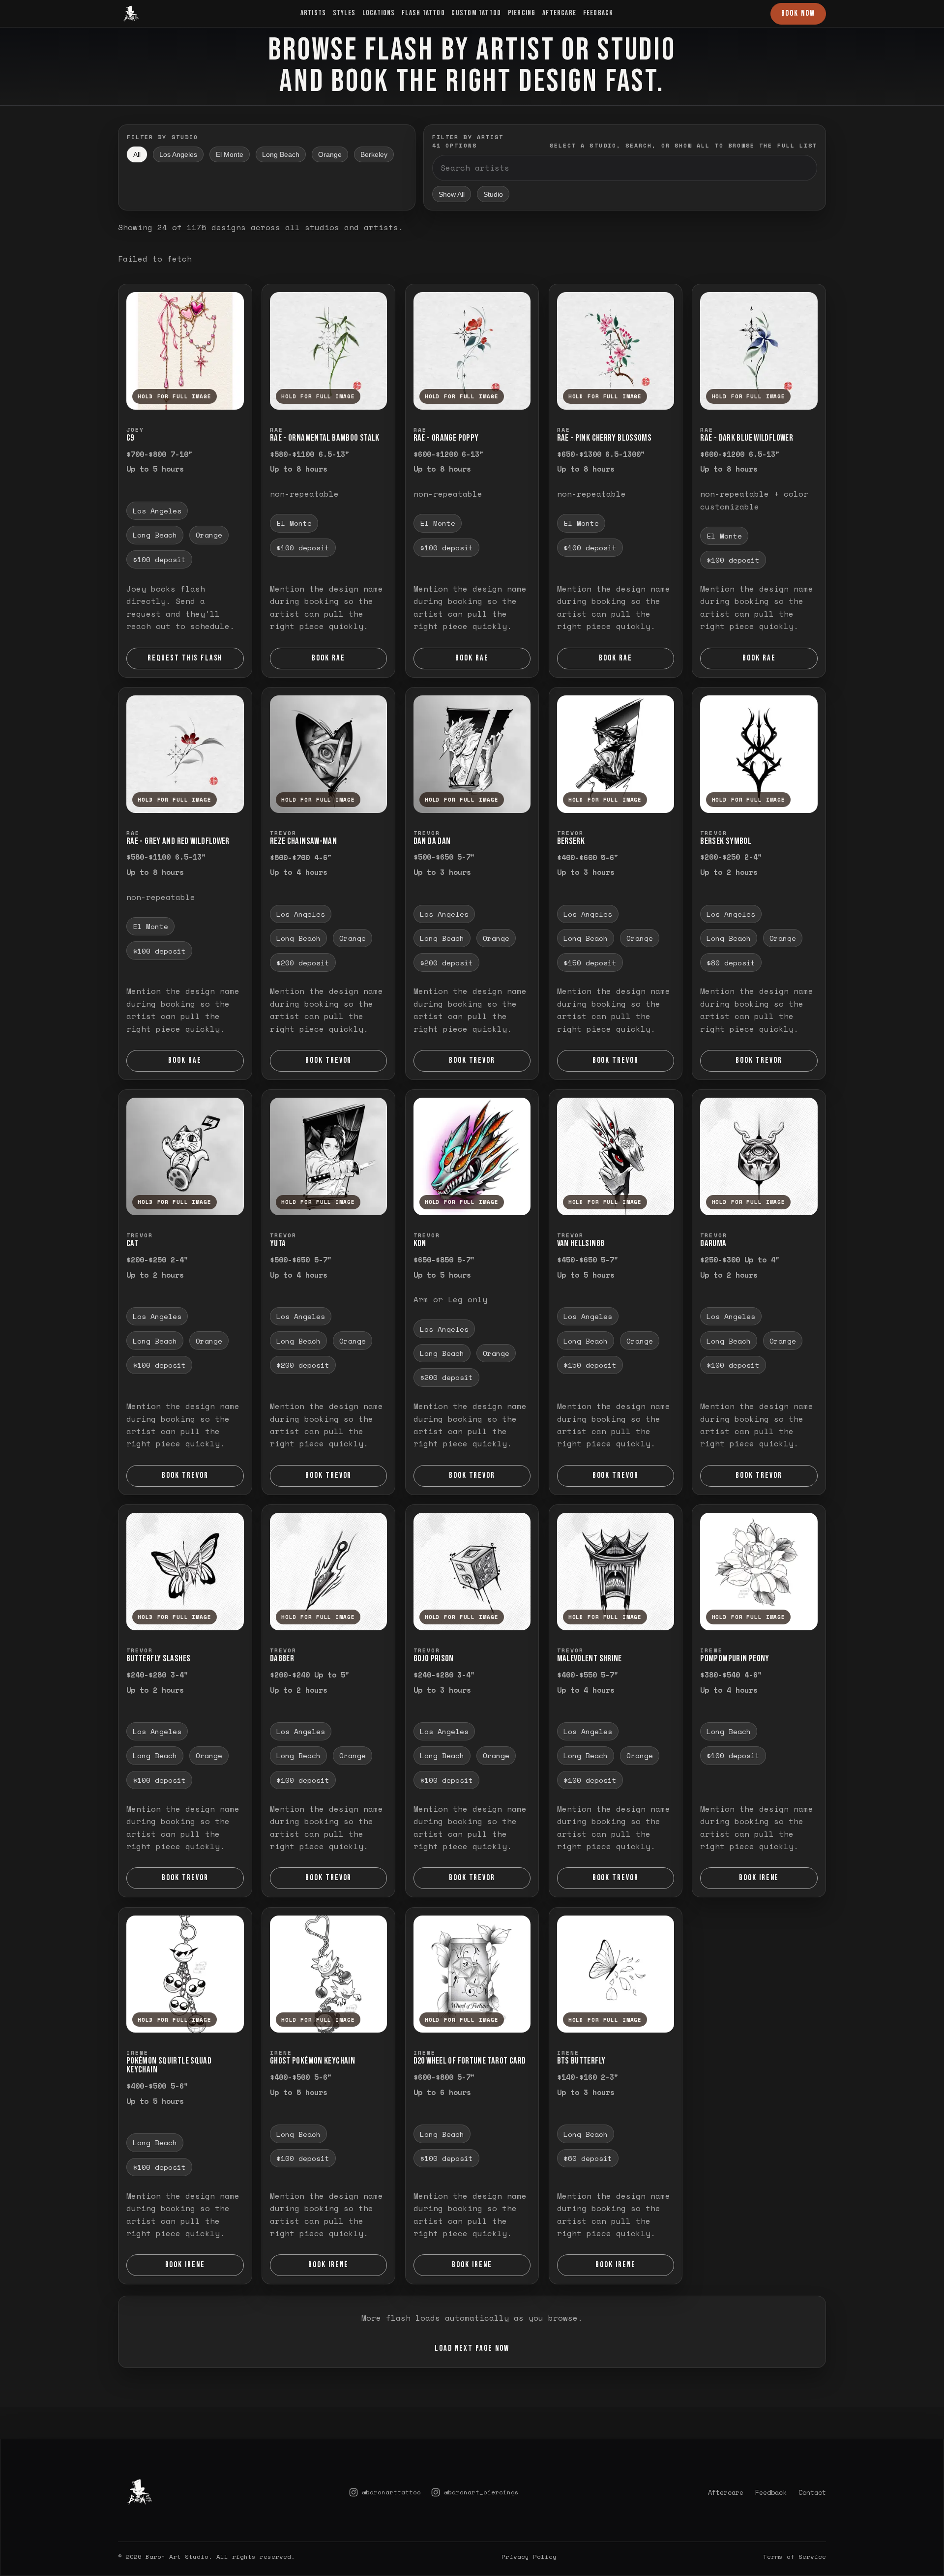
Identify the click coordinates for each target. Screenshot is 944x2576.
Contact (812, 2465)
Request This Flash (185, 658)
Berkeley (374, 154)
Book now (798, 13)
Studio (493, 194)
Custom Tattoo (476, 13)
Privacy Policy (529, 2529)
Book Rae (328, 658)
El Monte (230, 154)
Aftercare (559, 13)
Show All (452, 194)
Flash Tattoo (423, 13)
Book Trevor (329, 1060)
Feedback (598, 13)
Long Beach (281, 154)
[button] (185, 351)
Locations (379, 13)
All (137, 154)
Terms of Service (795, 2529)
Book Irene (759, 1878)
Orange (330, 154)
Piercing (522, 13)
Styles (344, 13)
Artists (313, 13)
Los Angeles (178, 154)
